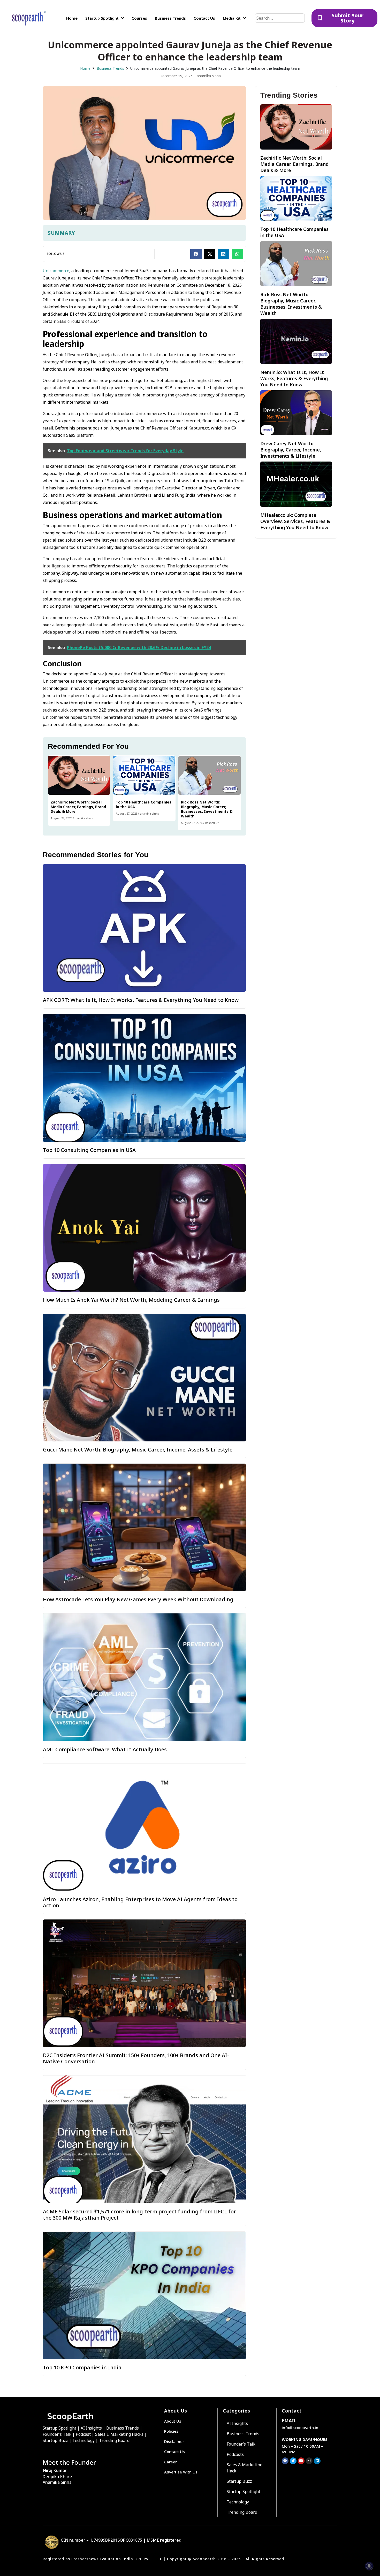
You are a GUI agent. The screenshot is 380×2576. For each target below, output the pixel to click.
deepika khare (84, 818)
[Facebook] (285, 2461)
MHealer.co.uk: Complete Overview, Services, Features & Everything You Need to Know (295, 521)
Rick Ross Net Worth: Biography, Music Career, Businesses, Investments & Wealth (207, 809)
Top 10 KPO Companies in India (82, 2367)
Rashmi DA (212, 823)
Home (85, 68)
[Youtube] (301, 2461)
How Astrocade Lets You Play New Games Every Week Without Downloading (138, 1599)
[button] (196, 254)
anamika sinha (150, 814)
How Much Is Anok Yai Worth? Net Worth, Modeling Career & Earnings (131, 1300)
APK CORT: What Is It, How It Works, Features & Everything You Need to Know (141, 1000)
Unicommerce (56, 271)
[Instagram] (309, 2461)
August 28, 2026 (61, 818)
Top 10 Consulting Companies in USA (89, 1150)
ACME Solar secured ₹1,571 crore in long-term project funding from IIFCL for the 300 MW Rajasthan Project (139, 2215)
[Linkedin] (317, 2461)
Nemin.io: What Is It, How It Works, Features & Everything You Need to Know (294, 378)
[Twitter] (293, 2461)
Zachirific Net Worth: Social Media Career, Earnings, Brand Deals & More (78, 807)
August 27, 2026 (127, 814)
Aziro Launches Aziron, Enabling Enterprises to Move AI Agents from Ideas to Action (140, 1902)
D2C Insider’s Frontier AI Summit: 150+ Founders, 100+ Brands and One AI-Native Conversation (136, 2058)
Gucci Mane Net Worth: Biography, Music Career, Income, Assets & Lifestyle (138, 1450)
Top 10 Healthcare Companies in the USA (144, 804)
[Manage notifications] (369, 2566)
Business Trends (110, 68)
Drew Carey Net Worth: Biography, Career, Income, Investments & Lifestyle (291, 450)
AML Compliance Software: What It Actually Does (105, 1749)
